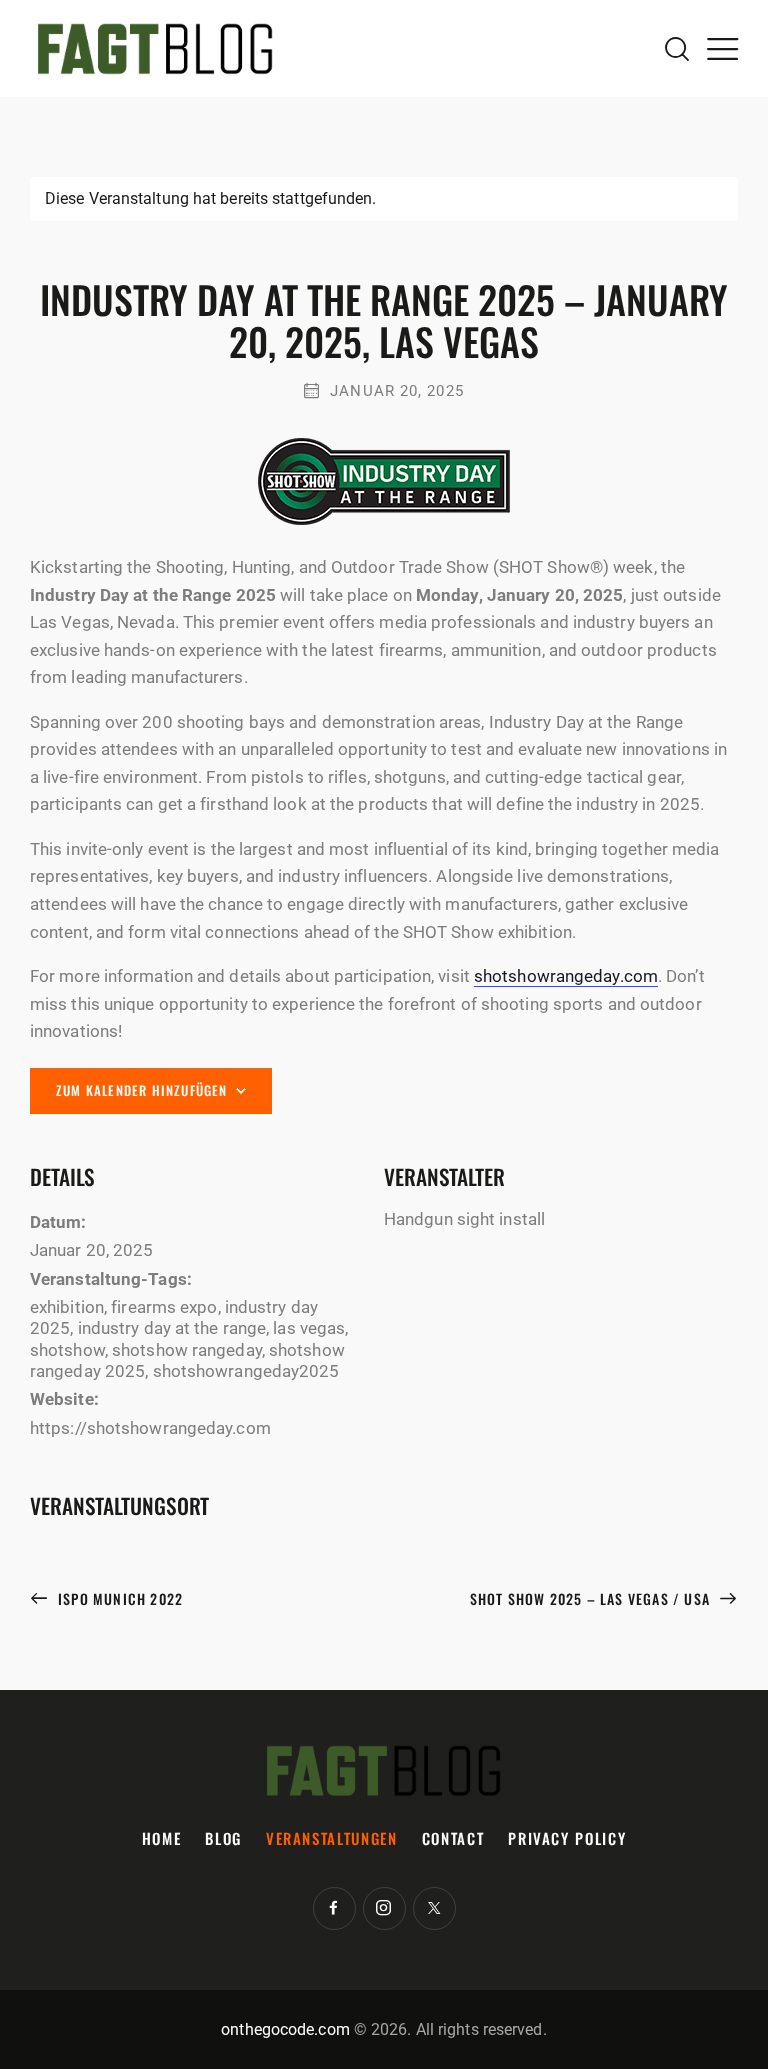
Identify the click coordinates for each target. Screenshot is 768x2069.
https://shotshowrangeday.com (150, 1428)
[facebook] (334, 1908)
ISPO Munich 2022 (118, 1598)
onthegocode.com (285, 2029)
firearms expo (164, 1307)
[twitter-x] (434, 1908)
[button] (722, 48)
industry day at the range (172, 1328)
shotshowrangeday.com (566, 976)
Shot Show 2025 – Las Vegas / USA (592, 1598)
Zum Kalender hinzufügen (142, 1090)
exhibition (67, 1307)
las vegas (309, 1328)
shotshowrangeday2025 (246, 1371)
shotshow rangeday (187, 1350)
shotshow (67, 1350)
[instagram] (384, 1908)
